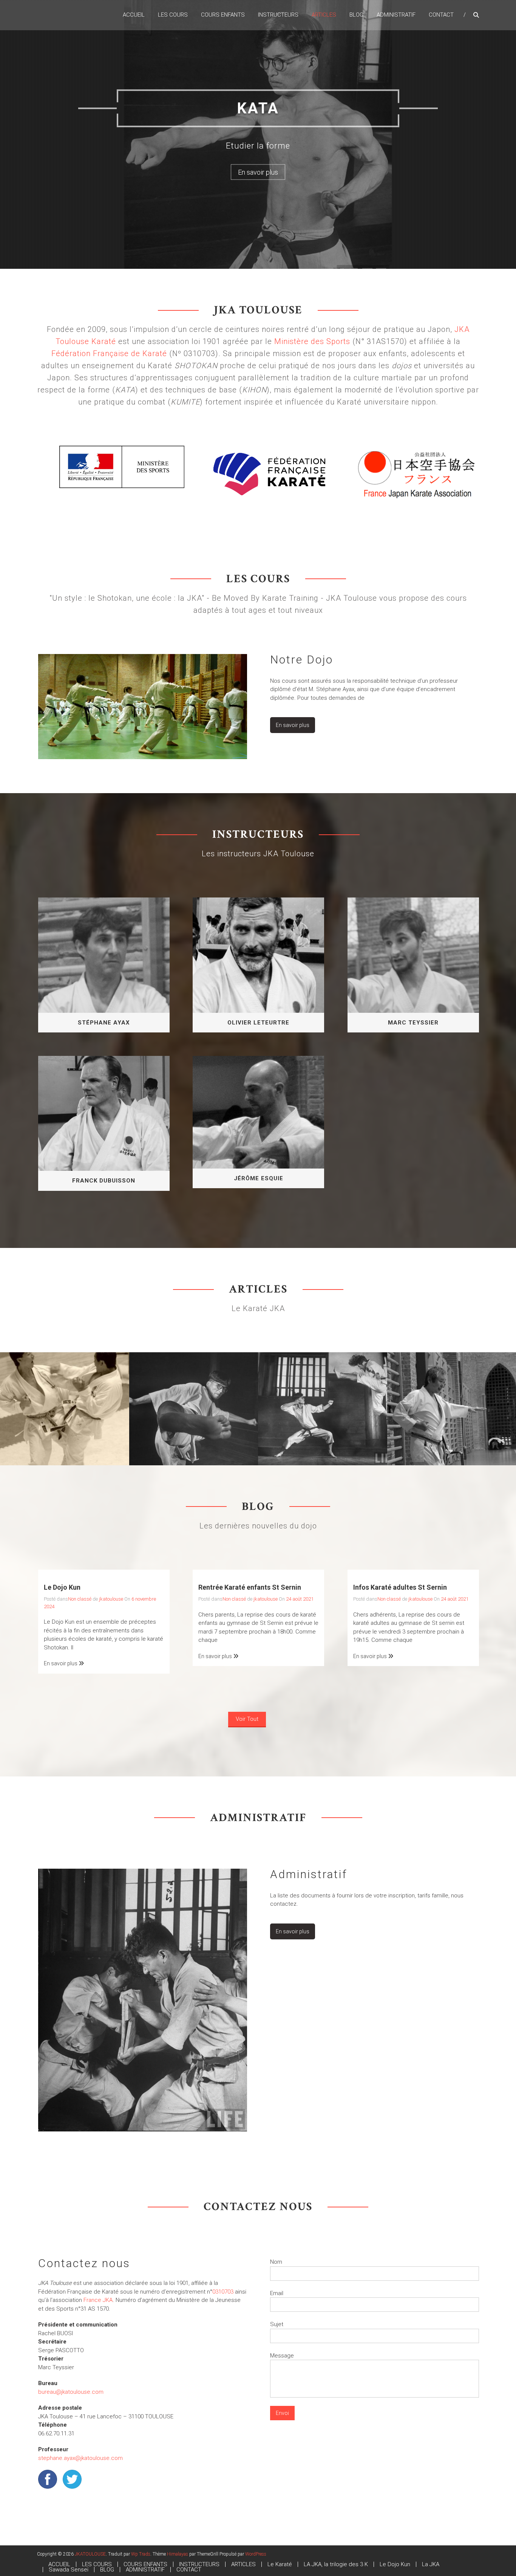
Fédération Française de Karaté (109, 353)
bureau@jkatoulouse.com (71, 2392)
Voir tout (247, 1719)
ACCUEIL (134, 15)
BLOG (356, 15)
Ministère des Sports (312, 341)
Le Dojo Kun (62, 1587)
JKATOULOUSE (90, 2554)
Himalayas (178, 2554)
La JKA (431, 2564)
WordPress (256, 2554)
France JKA (98, 2300)
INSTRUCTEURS (278, 15)
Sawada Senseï (69, 2570)
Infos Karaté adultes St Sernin (400, 1587)
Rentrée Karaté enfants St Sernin (250, 1587)
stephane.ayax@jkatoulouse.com (80, 2458)
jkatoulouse (111, 1599)
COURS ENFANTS (223, 15)
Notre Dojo (302, 659)
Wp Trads (141, 2554)
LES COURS (173, 15)
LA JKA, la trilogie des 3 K (336, 2564)
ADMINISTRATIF (396, 15)
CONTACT (441, 15)
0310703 (223, 2292)
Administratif (309, 1874)
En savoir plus (258, 172)
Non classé (80, 1599)
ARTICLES (324, 15)
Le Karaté (280, 2564)
